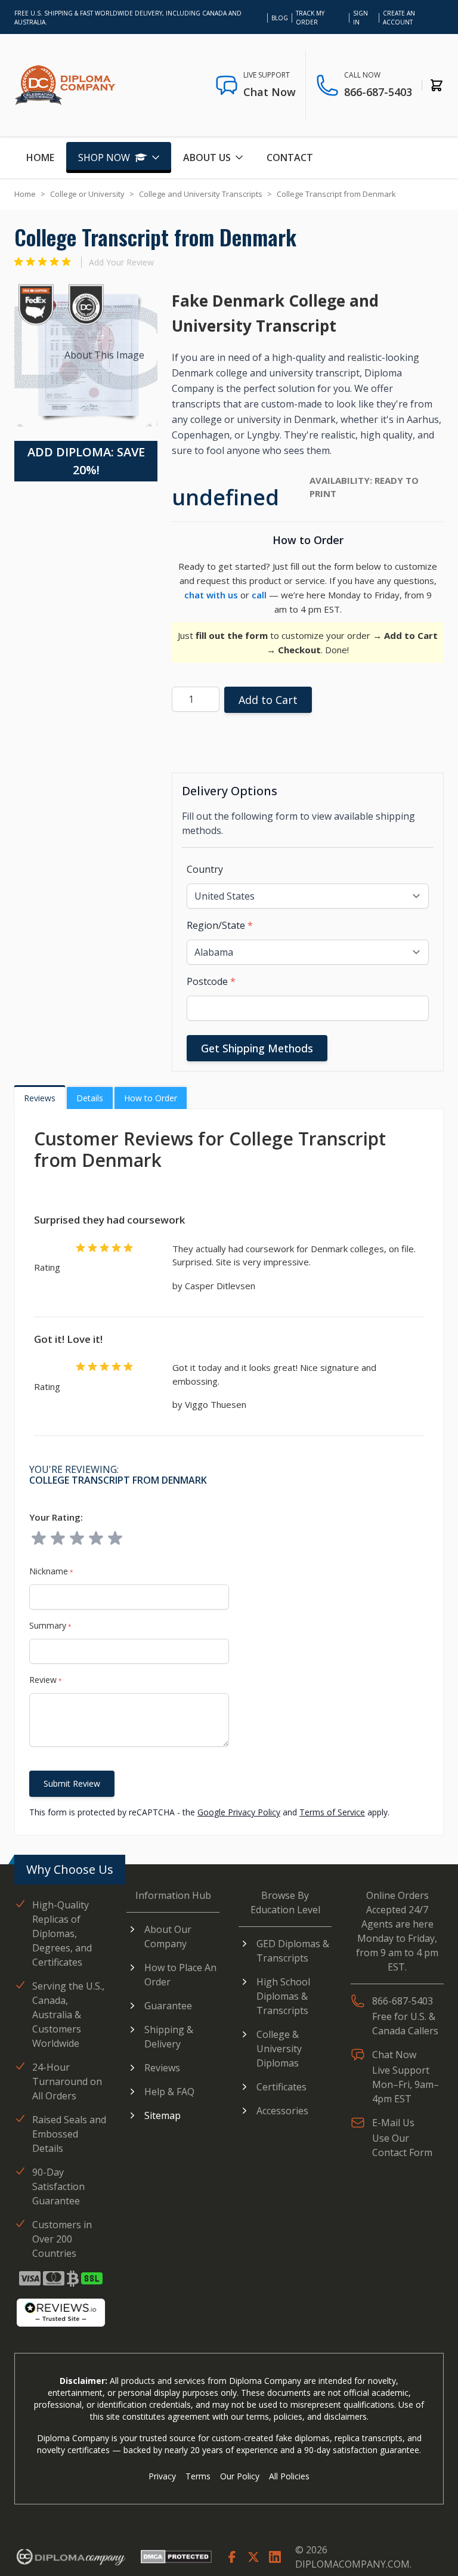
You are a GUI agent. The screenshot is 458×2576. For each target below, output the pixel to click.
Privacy (162, 2476)
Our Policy (240, 2476)
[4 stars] (96, 1539)
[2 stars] (58, 1539)
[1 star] (39, 1539)
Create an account (399, 18)
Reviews (40, 1098)
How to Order (151, 1098)
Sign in (360, 18)
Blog (280, 18)
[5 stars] (115, 1539)
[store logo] (65, 85)
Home (40, 157)
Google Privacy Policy (239, 1812)
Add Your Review (121, 262)
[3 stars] (77, 1539)
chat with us (211, 595)
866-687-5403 (378, 92)
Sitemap (163, 2115)
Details (90, 1098)
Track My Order (310, 18)
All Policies (289, 2476)
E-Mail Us (393, 2123)
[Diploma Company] (70, 2559)
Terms (198, 2476)
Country (205, 869)
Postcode (211, 981)
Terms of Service (332, 1812)
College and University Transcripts (201, 194)
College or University (87, 194)
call (259, 595)
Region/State (220, 925)
